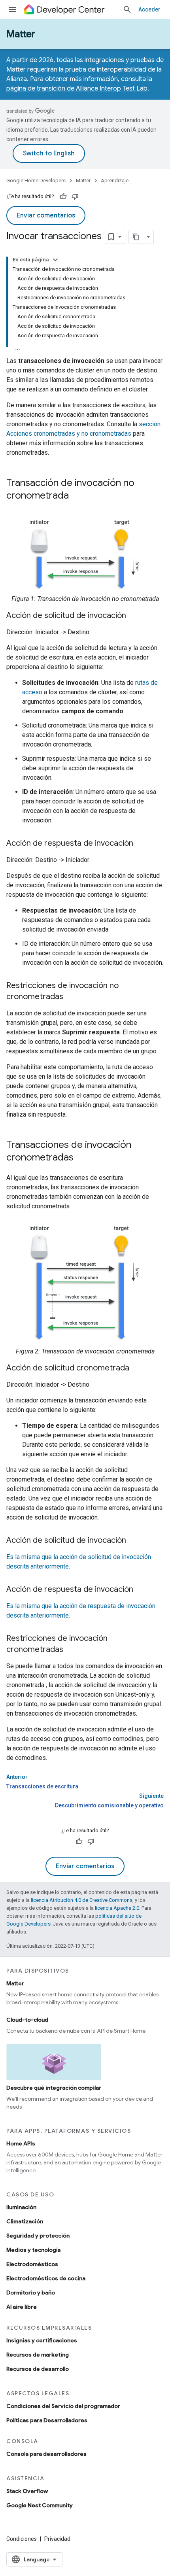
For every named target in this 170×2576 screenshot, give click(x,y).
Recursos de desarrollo (38, 2369)
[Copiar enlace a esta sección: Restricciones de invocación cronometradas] (71, 1650)
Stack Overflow (27, 2491)
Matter (21, 34)
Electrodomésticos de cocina (46, 2278)
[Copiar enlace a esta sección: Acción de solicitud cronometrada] (137, 1368)
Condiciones (22, 2539)
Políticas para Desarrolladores (47, 2420)
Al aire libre (22, 2307)
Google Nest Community (40, 2505)
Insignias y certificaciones (42, 2340)
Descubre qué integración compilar (54, 2088)
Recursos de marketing (38, 2355)
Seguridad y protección (38, 2236)
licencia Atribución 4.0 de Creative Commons (82, 1900)
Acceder (149, 9)
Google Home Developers (36, 180)
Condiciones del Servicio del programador (63, 2406)
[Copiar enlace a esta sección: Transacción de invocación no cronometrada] (77, 496)
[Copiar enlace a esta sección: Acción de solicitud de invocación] (134, 616)
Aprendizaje (115, 180)
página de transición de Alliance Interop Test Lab (77, 89)
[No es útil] (75, 197)
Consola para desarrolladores (46, 2454)
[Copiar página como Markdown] (136, 237)
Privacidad (57, 2539)
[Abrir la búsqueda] (127, 9)
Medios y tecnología (33, 2250)
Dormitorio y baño (31, 2293)
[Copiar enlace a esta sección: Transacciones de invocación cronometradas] (81, 1158)
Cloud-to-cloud (27, 2020)
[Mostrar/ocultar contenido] (55, 260)
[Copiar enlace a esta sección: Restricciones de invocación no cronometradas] (71, 997)
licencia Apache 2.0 (117, 1908)
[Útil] (63, 197)
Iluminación (21, 2207)
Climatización (25, 2221)
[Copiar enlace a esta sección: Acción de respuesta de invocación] (141, 844)
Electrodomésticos (32, 2264)
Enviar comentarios (46, 215)
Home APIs (21, 2143)
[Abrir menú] (13, 9)
